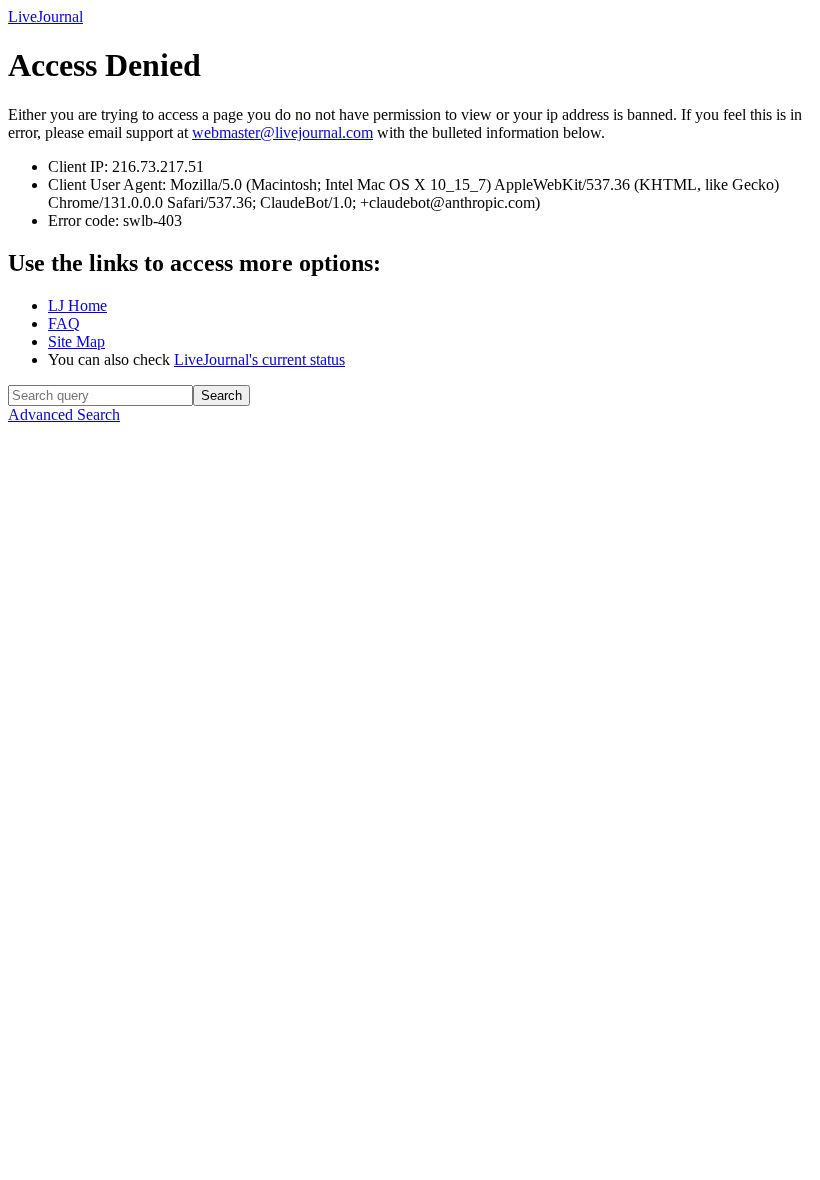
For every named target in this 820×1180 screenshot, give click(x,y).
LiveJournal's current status (259, 359)
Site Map (76, 341)
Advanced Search (64, 414)
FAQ (64, 323)
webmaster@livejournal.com (282, 132)
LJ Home (77, 305)
